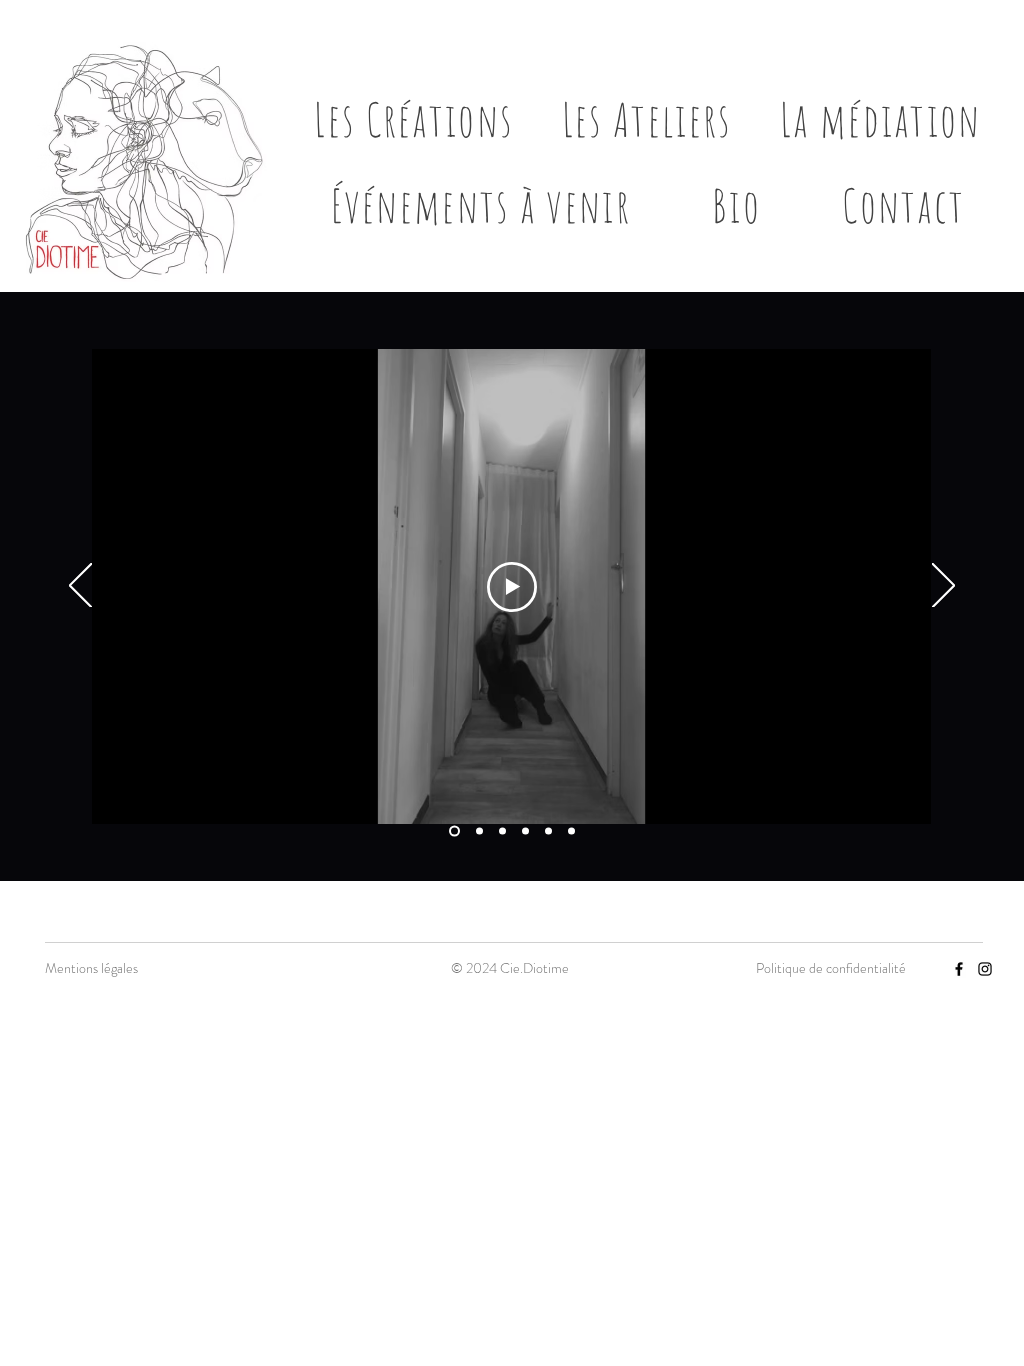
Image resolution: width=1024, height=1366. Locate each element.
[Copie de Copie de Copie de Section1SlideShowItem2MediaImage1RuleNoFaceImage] (548, 831)
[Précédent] (80, 587)
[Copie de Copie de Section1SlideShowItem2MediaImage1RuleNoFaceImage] (525, 831)
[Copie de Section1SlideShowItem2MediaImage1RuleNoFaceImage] (502, 831)
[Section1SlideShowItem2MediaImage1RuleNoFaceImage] (479, 831)
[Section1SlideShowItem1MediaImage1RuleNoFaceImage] (454, 831)
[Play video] (512, 587)
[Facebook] (959, 969)
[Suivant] (943, 587)
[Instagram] (985, 969)
